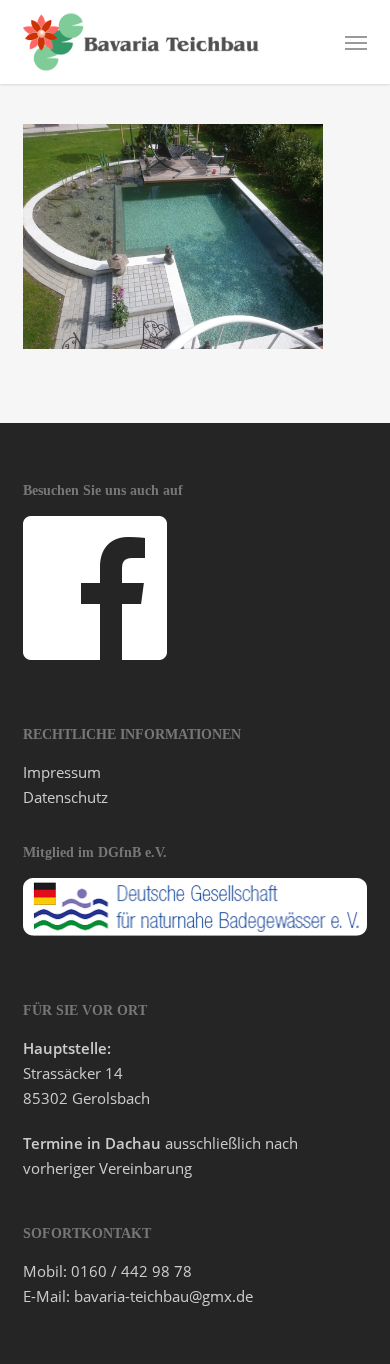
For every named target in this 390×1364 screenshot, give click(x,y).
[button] (356, 42)
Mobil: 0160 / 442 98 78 (107, 1271)
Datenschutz (65, 797)
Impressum (62, 772)
